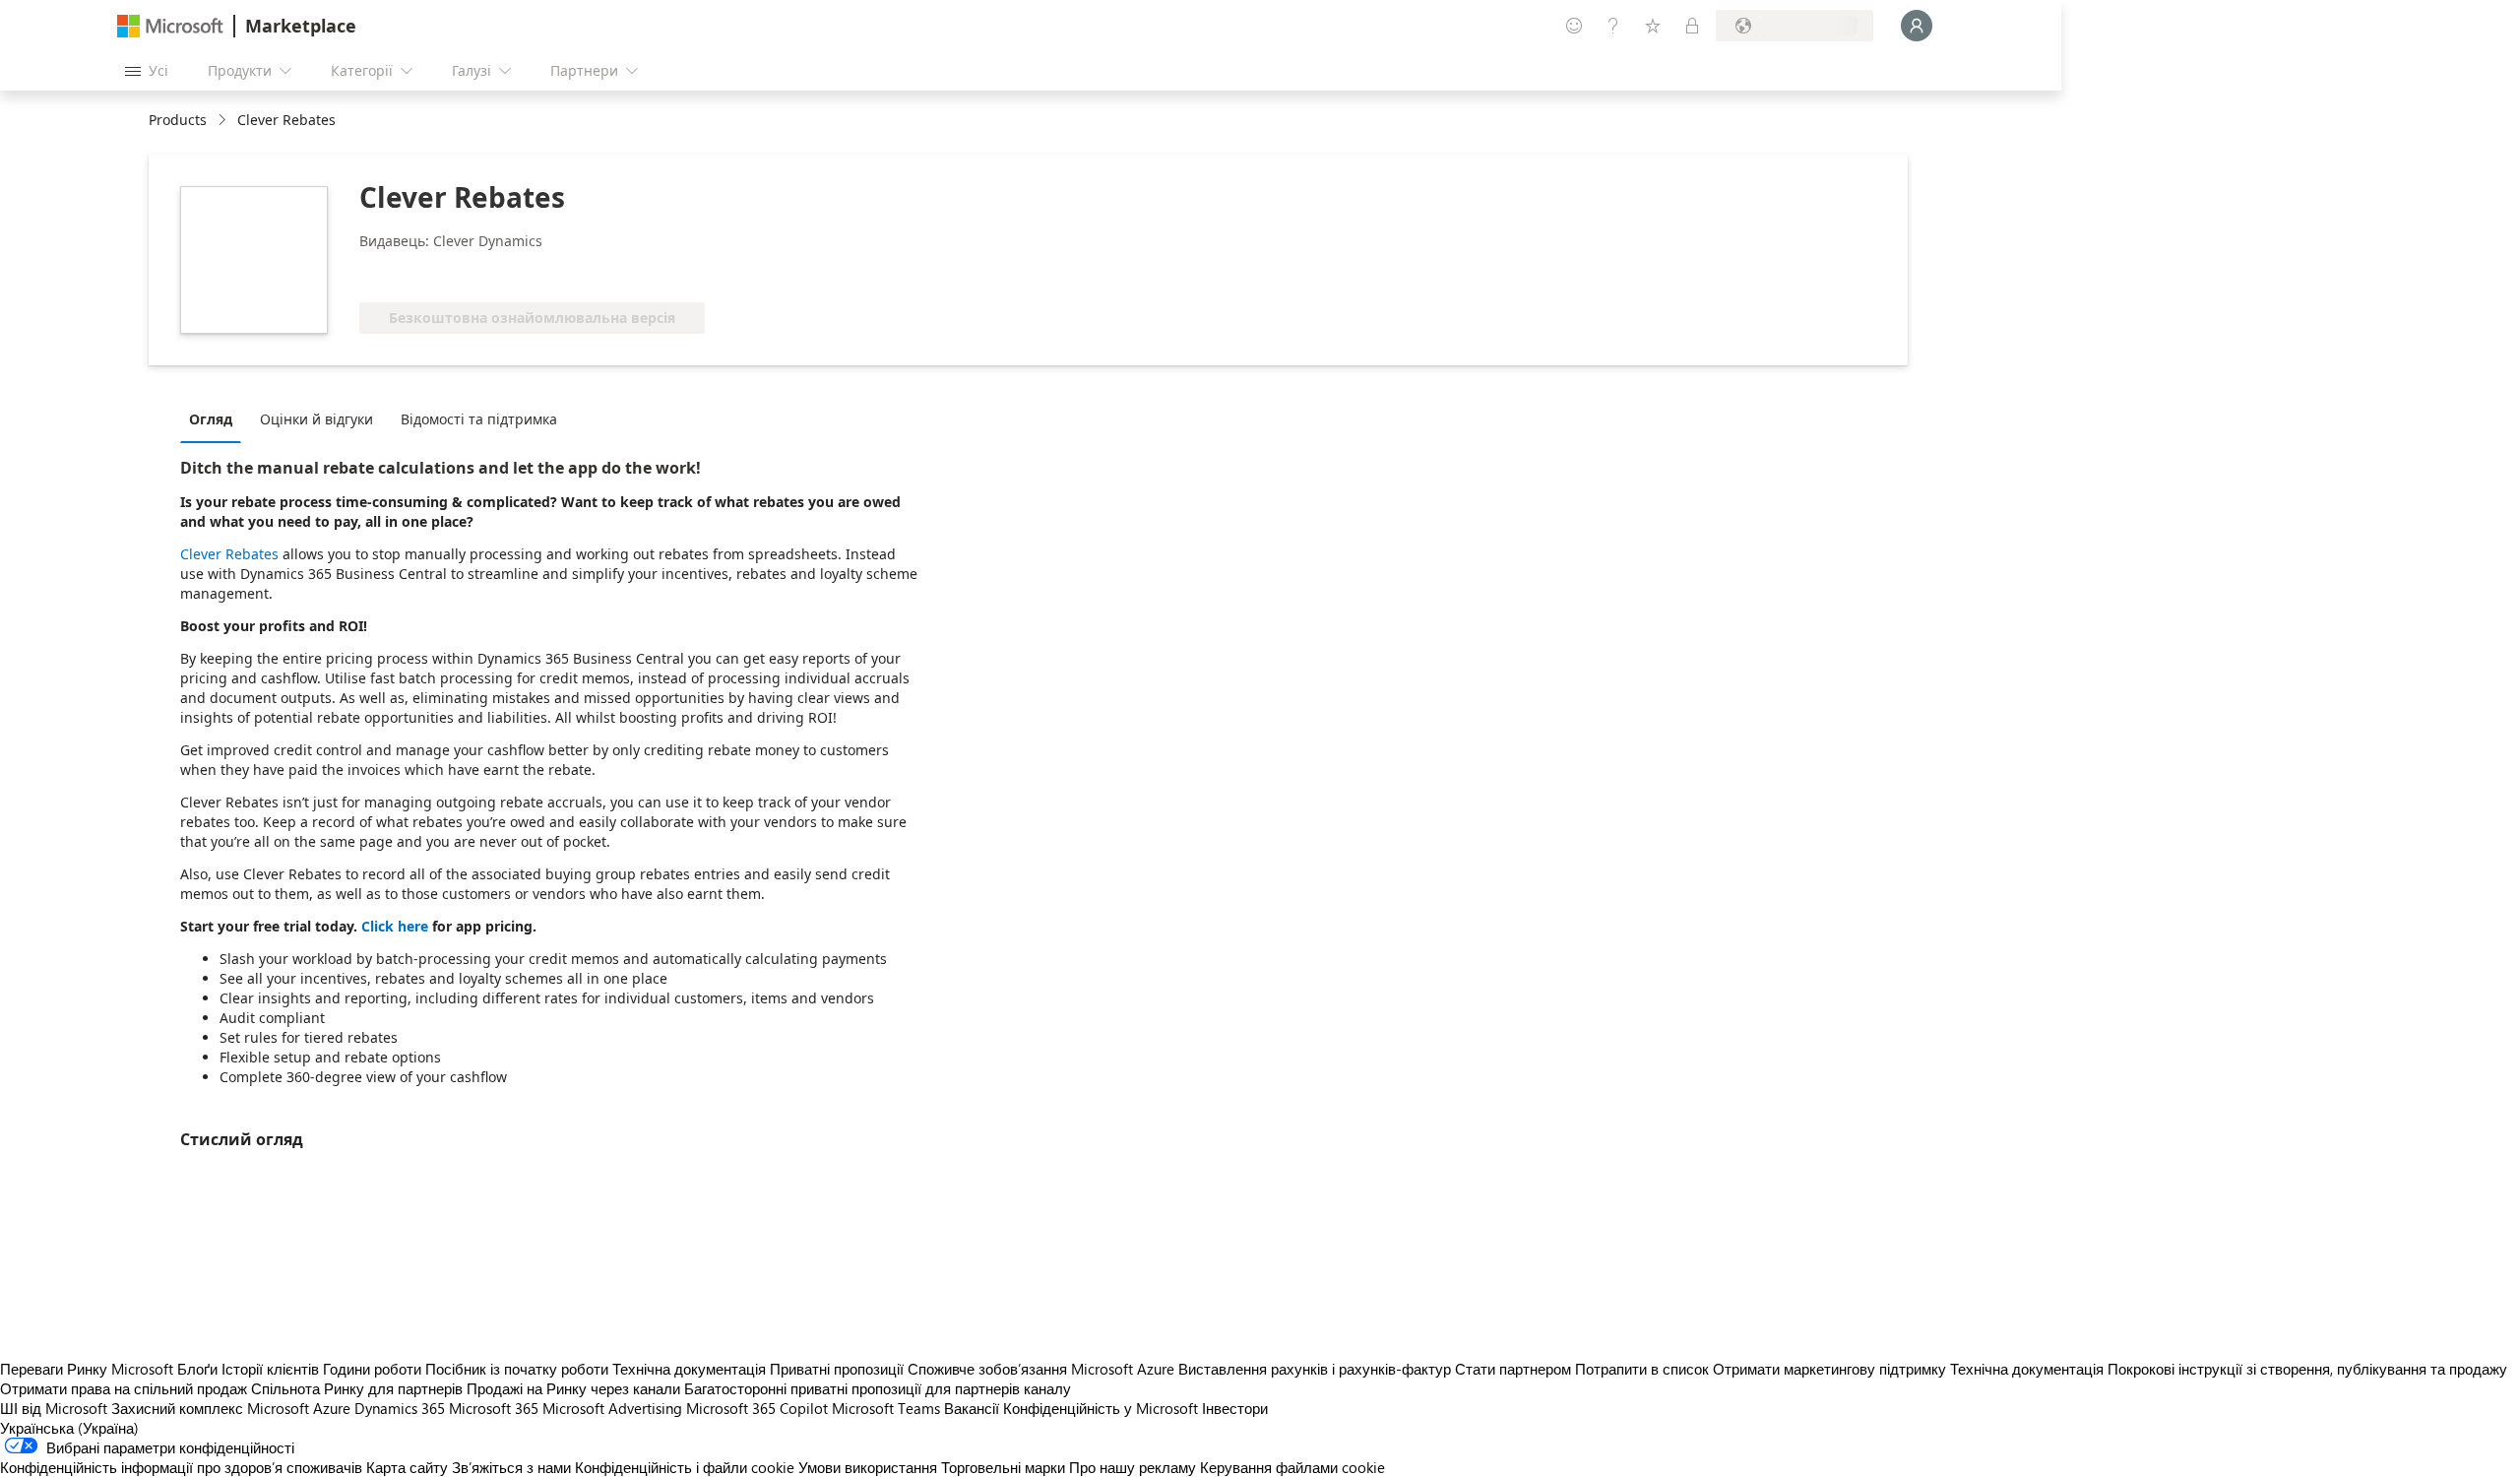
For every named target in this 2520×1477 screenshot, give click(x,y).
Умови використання (868, 1467)
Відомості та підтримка (479, 419)
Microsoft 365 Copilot (757, 1408)
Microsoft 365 (494, 1408)
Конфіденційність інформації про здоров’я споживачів (181, 1467)
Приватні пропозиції (837, 1369)
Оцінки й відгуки (316, 419)
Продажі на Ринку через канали (573, 1388)
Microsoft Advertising (612, 1408)
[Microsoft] (170, 26)
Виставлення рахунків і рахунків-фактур (1315, 1369)
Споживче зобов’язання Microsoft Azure (1043, 1369)
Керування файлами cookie (1292, 1467)
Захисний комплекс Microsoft (210, 1408)
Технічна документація (689, 1369)
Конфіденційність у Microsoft (1101, 1408)
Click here (395, 926)
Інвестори (1235, 1408)
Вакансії (972, 1408)
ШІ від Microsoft (54, 1408)
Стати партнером (1513, 1369)
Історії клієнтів (270, 1369)
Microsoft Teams (886, 1408)
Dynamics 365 (400, 1408)
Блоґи (197, 1369)
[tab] (216, 418)
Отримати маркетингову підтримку (1829, 1369)
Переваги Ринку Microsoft (87, 1369)
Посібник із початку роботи (517, 1369)
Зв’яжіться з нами (511, 1467)
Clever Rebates (229, 554)
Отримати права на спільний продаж (124, 1388)
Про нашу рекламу (1133, 1467)
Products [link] (178, 120)
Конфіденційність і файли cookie (685, 1467)
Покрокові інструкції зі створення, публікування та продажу (2307, 1369)
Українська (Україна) (69, 1428)
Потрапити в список (1642, 1369)
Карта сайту (407, 1467)
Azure (332, 1408)
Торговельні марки (1003, 1467)
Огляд (211, 419)
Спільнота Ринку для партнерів (357, 1388)
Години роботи (372, 1369)
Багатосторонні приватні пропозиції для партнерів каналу (878, 1388)
